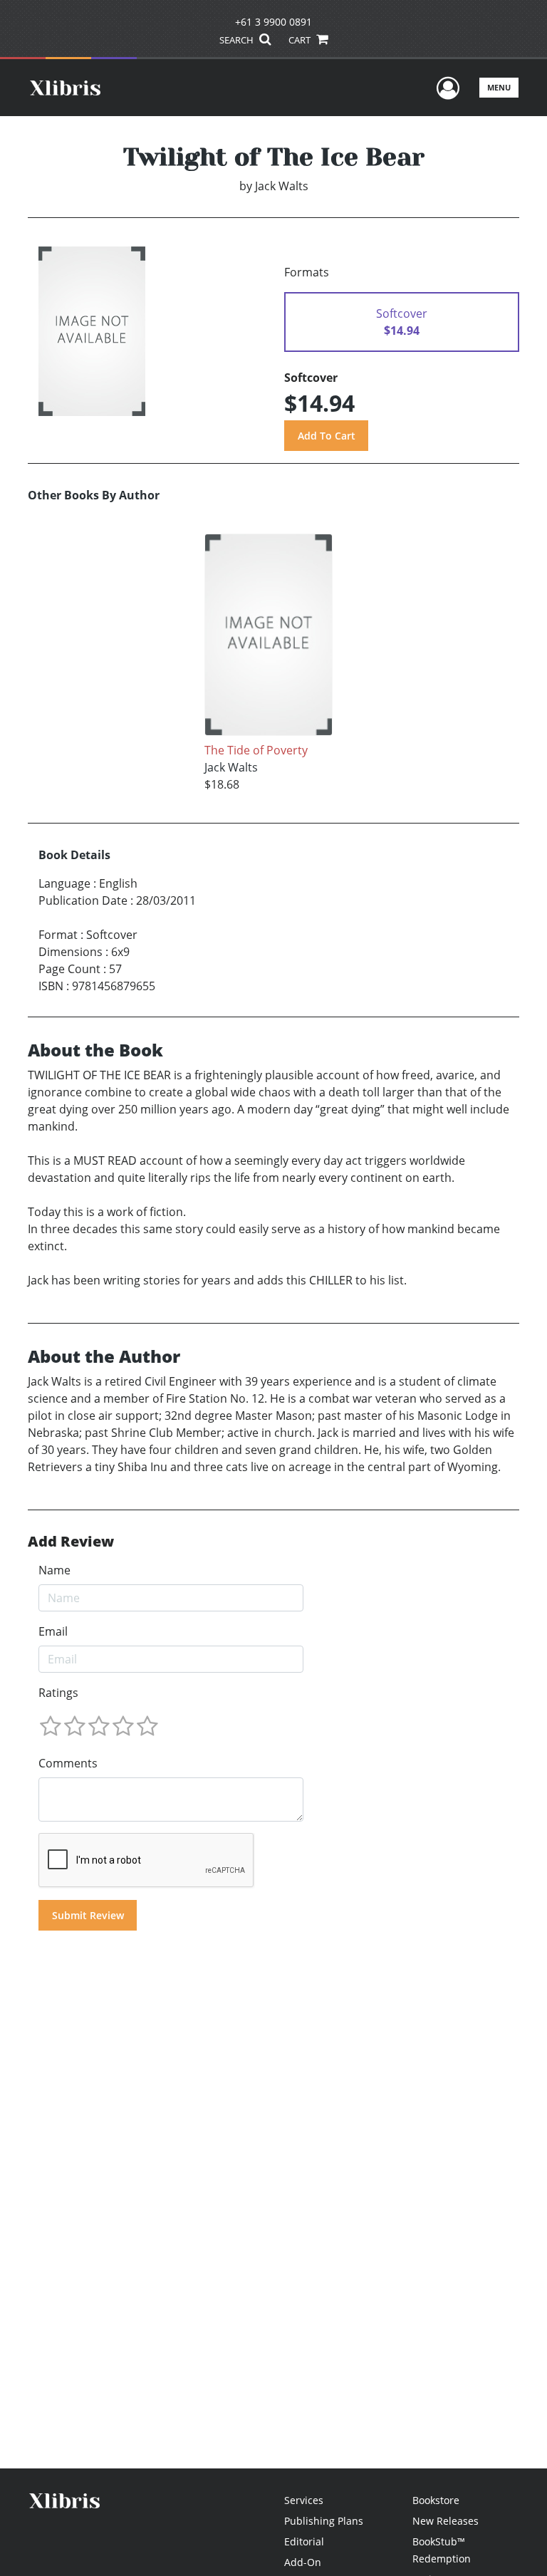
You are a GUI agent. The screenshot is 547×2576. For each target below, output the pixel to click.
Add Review (71, 1542)
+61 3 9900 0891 (273, 22)
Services (304, 2500)
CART (301, 40)
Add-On (303, 2562)
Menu (499, 87)
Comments (68, 1763)
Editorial (304, 2541)
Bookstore (436, 2500)
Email (53, 1631)
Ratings (58, 1693)
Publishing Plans (324, 2521)
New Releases (446, 2521)
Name (54, 1570)
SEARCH (238, 40)
